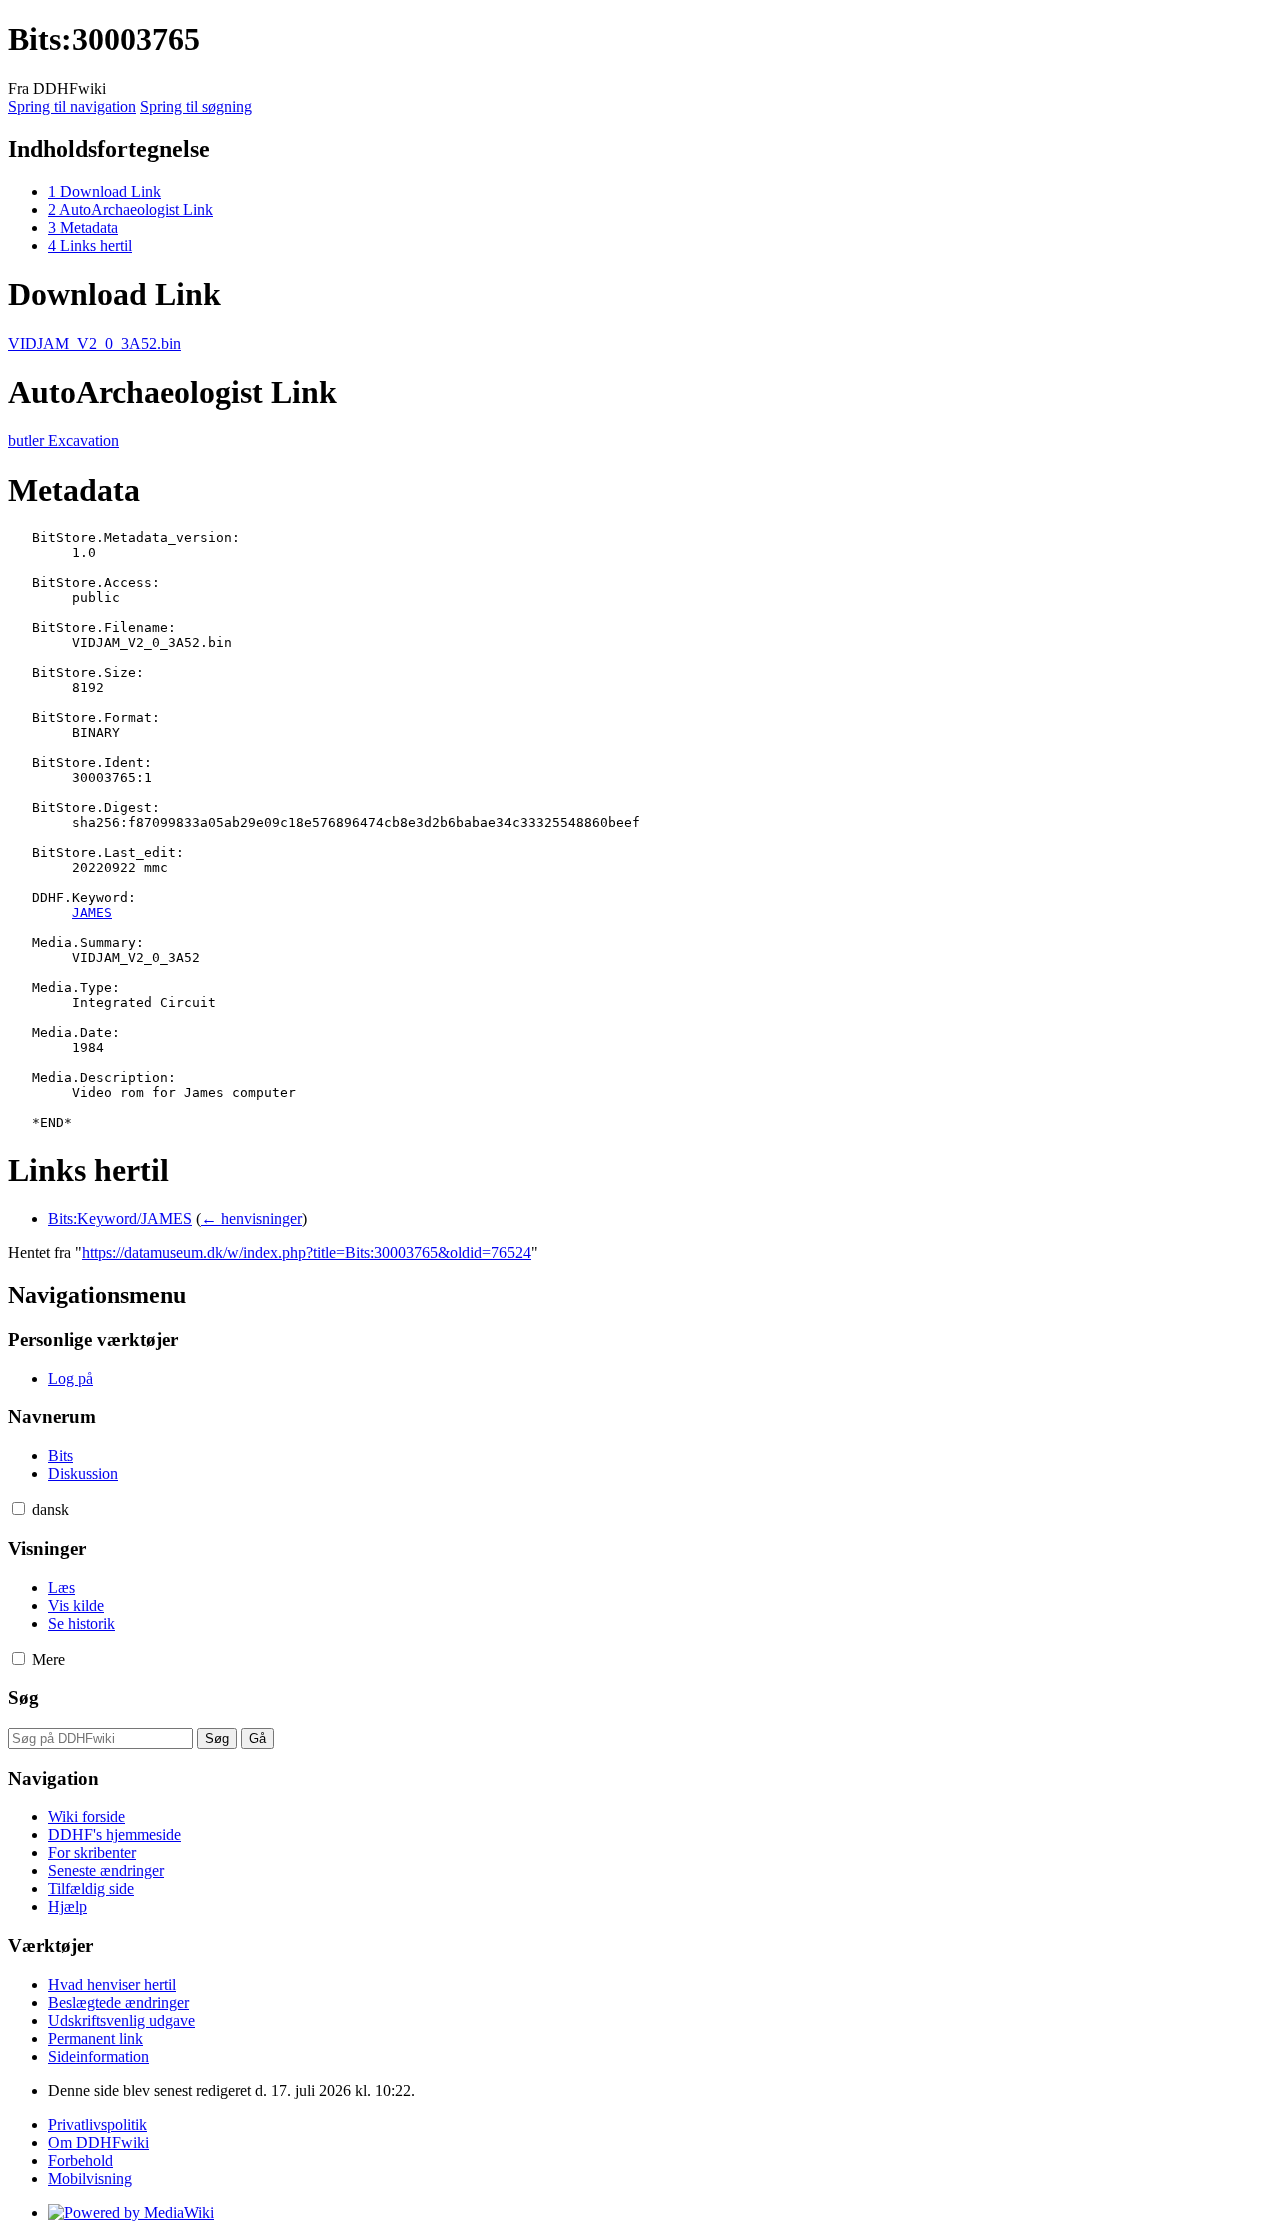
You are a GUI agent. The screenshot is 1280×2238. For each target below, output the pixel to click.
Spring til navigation (72, 106)
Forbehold (80, 2160)
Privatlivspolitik (97, 2124)
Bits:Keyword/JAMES (120, 1218)
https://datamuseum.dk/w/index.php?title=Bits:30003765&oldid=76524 (306, 1252)
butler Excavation (63, 440)
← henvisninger (251, 1218)
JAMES (92, 912)
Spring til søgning (196, 106)
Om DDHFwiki (98, 2142)
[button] (18, 1508)
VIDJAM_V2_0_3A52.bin (94, 343)
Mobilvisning (90, 2178)
